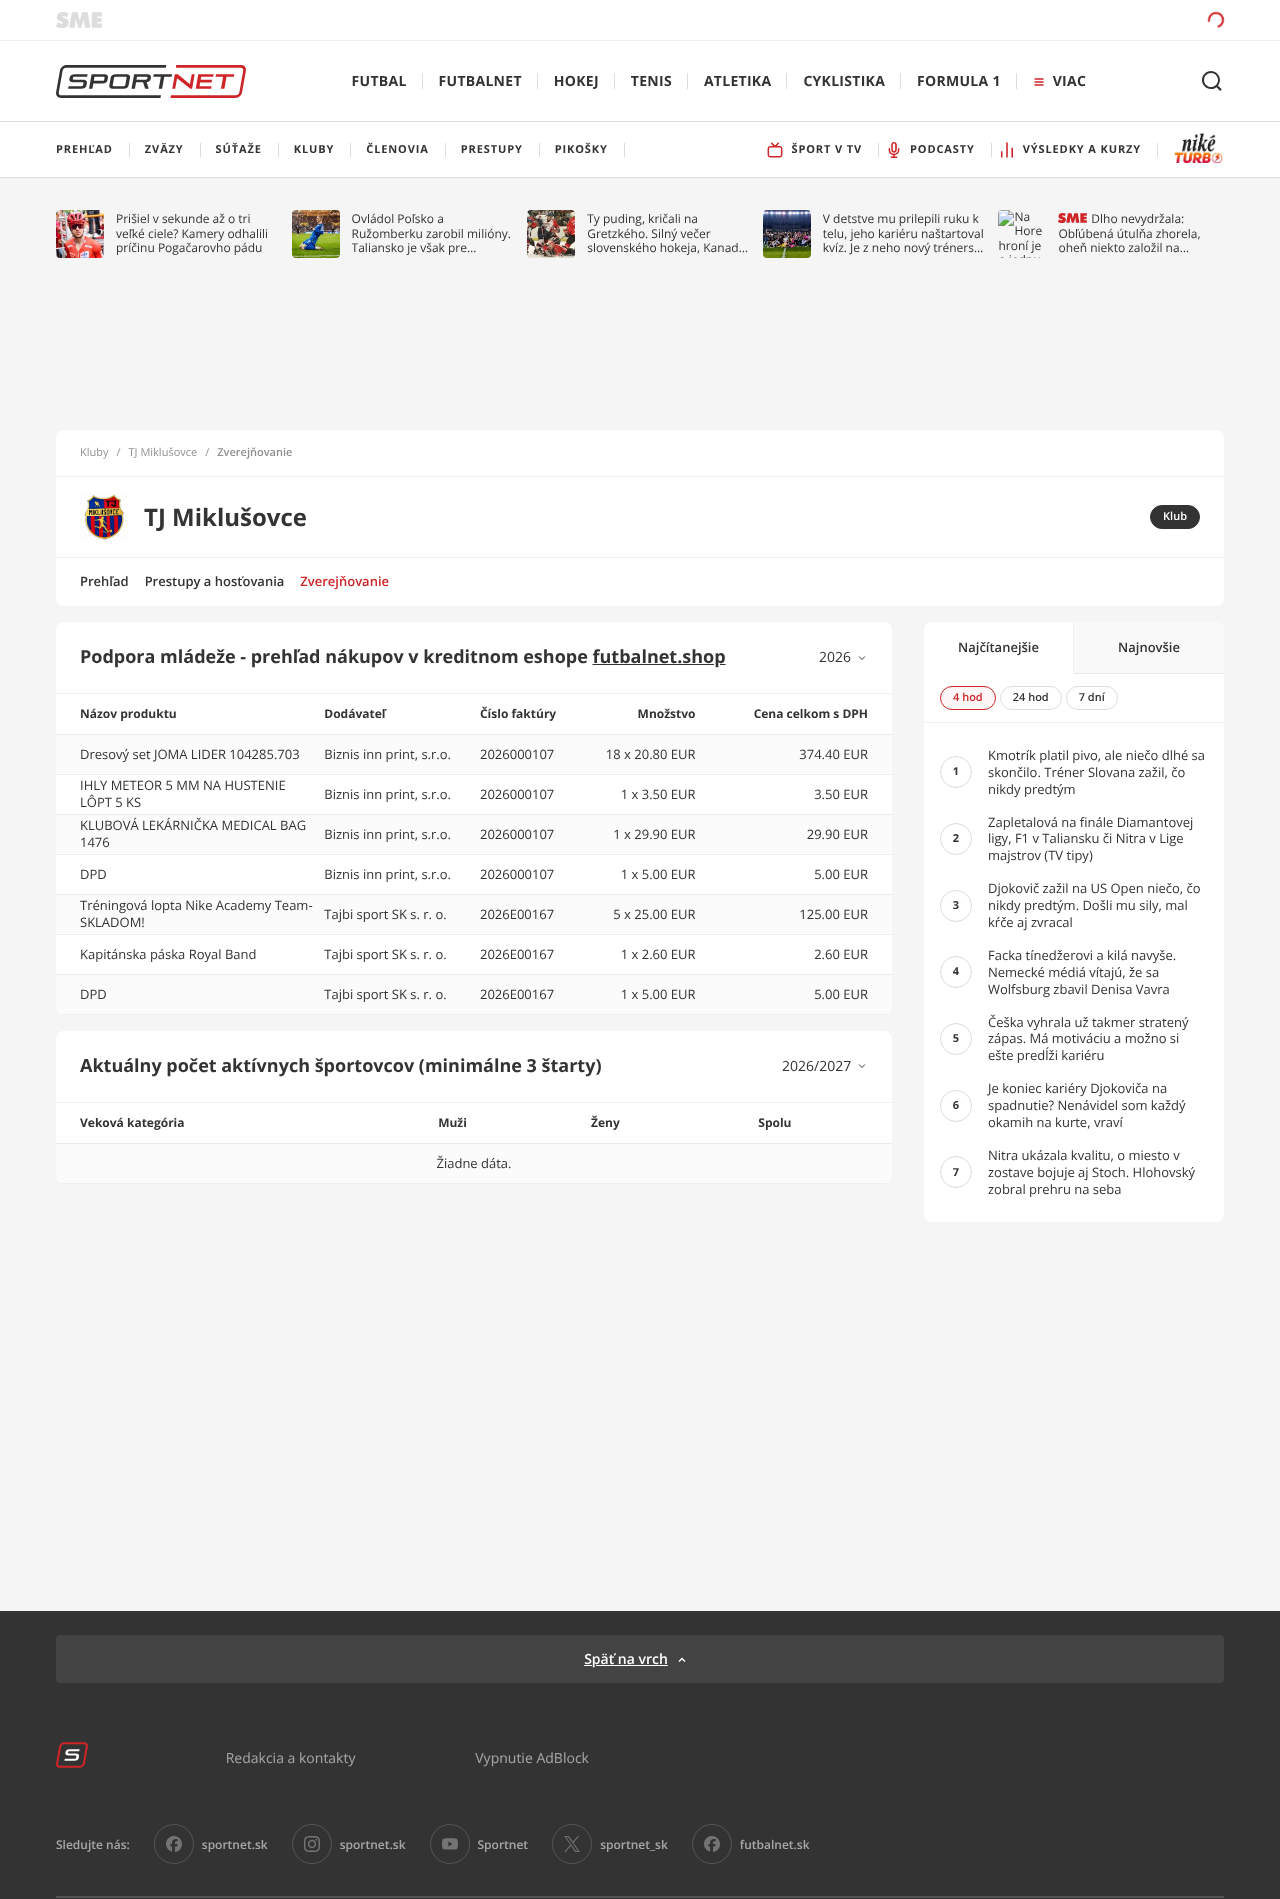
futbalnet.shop (659, 657)
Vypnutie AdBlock (532, 1757)
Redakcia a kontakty (291, 1757)
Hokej (576, 81)
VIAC (1069, 81)
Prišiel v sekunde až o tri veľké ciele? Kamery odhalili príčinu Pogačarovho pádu (192, 233)
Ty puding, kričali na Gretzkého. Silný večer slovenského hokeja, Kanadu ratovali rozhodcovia (666, 233)
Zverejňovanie (344, 581)
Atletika (737, 81)
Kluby (94, 453)
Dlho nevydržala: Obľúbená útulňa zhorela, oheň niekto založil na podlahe (1129, 233)
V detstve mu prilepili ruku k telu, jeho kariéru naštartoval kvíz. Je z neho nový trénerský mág (905, 233)
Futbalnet (480, 81)
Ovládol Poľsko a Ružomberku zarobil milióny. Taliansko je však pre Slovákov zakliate (431, 233)
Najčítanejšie (998, 647)
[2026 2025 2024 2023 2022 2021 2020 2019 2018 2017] (843, 657)
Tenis (651, 81)
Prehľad (104, 581)
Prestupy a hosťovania (215, 581)
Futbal (379, 81)
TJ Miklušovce (163, 453)
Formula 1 (959, 81)
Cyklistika (844, 81)
